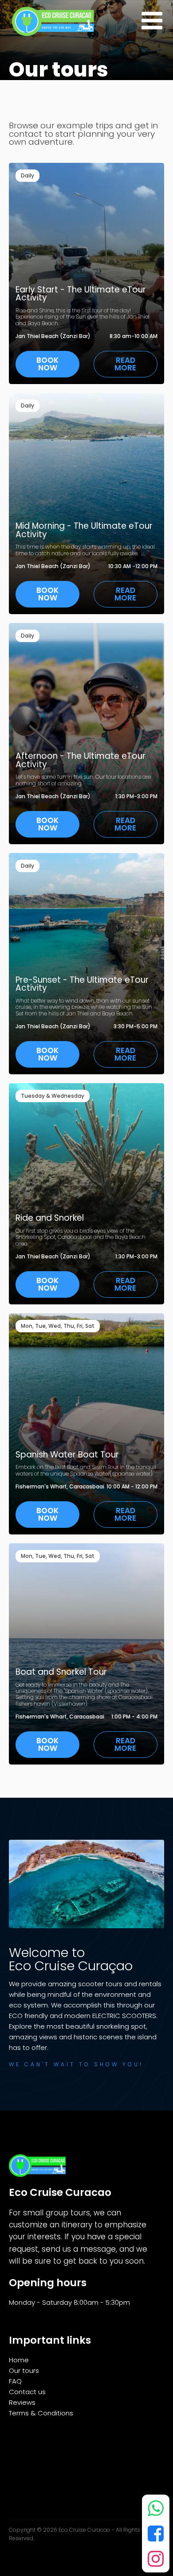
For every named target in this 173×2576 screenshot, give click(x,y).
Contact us (27, 2392)
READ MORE (125, 364)
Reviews (22, 2402)
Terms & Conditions (41, 2413)
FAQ (15, 2381)
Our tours (24, 2370)
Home (19, 2360)
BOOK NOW (47, 364)
